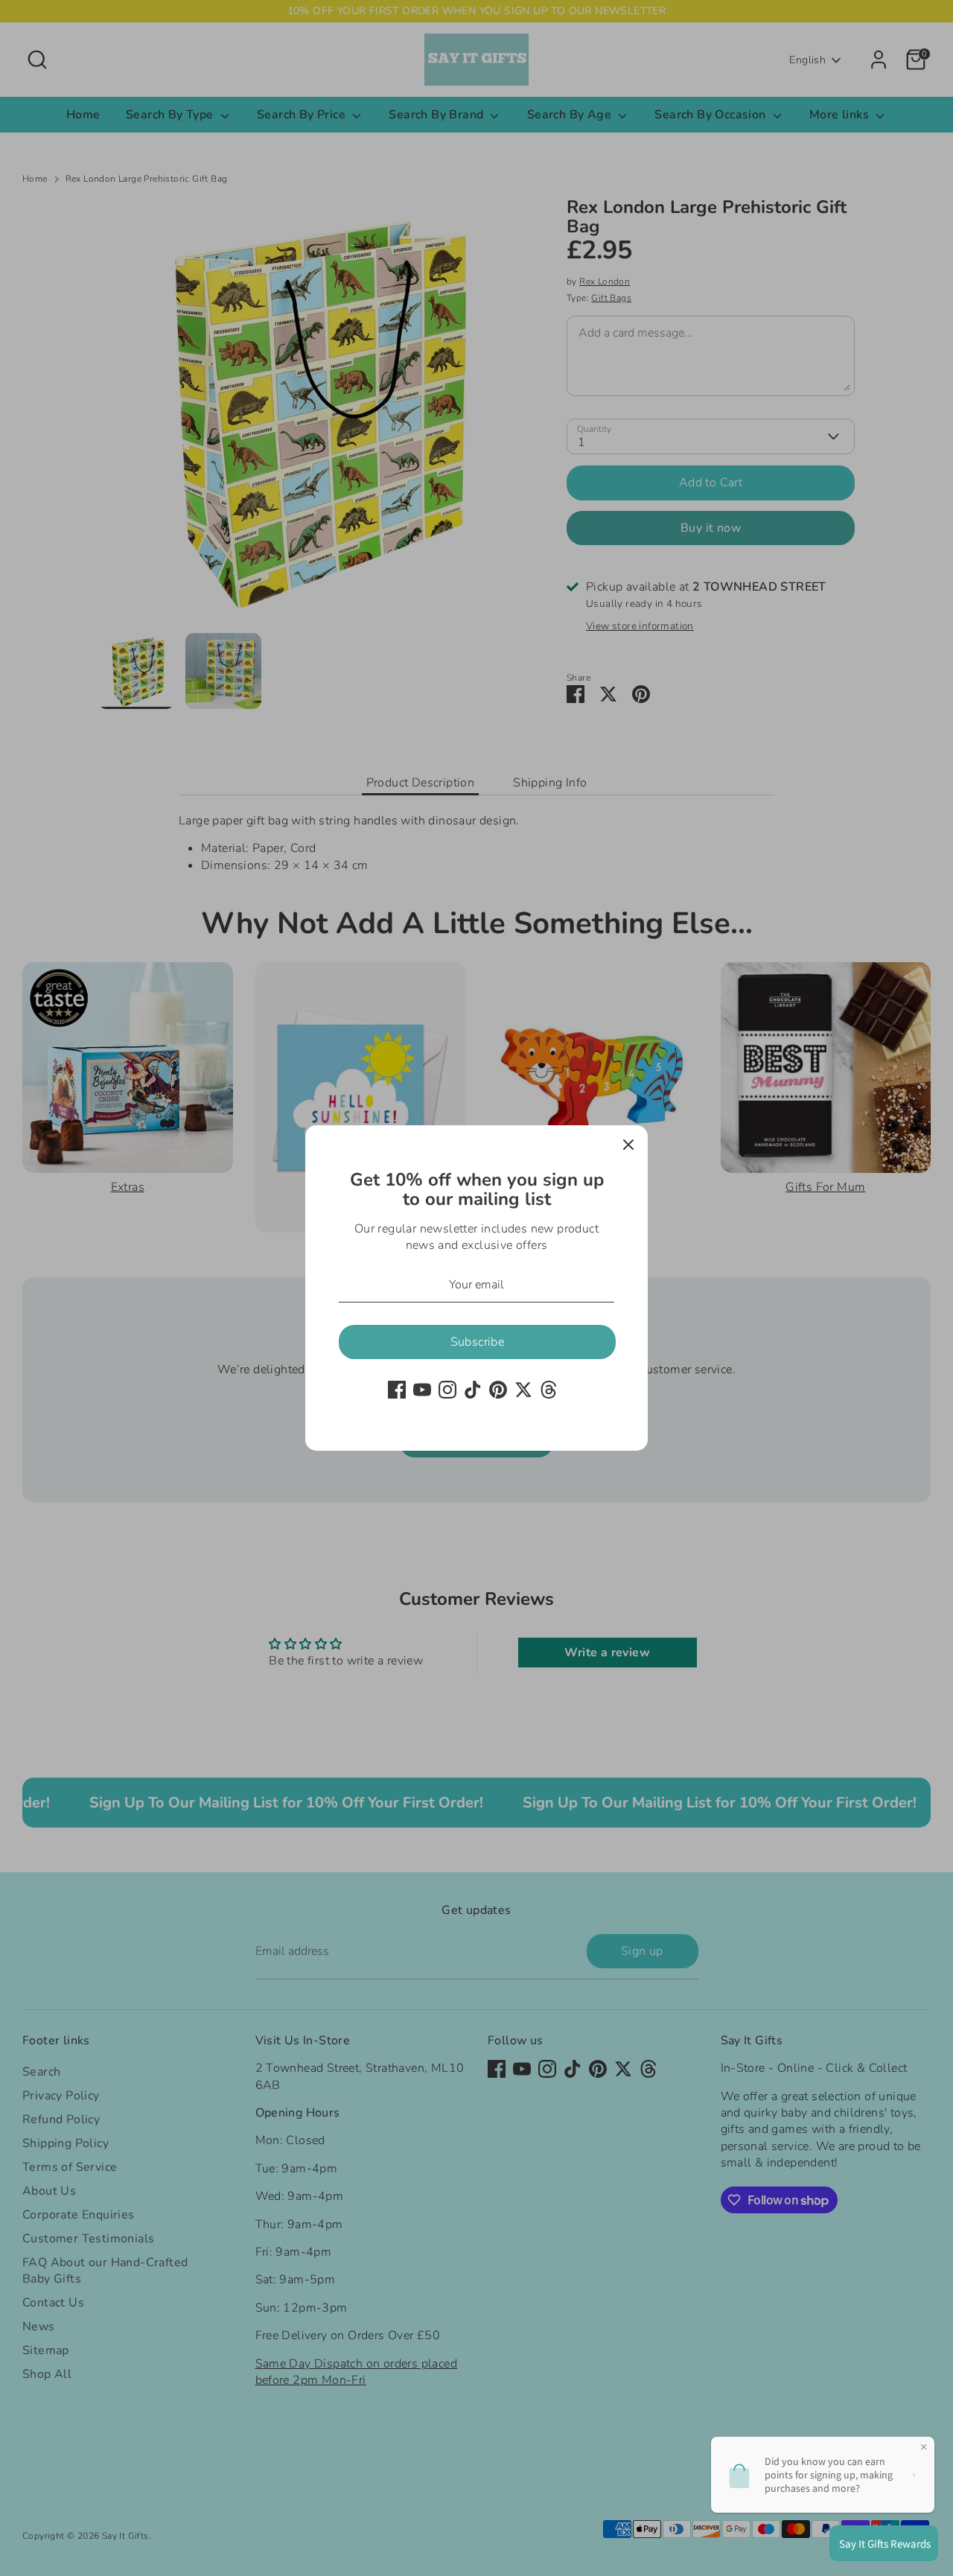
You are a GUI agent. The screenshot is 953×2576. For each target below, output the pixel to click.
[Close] (628, 1145)
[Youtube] (422, 1390)
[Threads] (549, 1390)
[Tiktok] (473, 1390)
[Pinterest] (498, 1390)
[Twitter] (523, 1390)
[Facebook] (397, 1390)
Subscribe (478, 1342)
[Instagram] (447, 1390)
